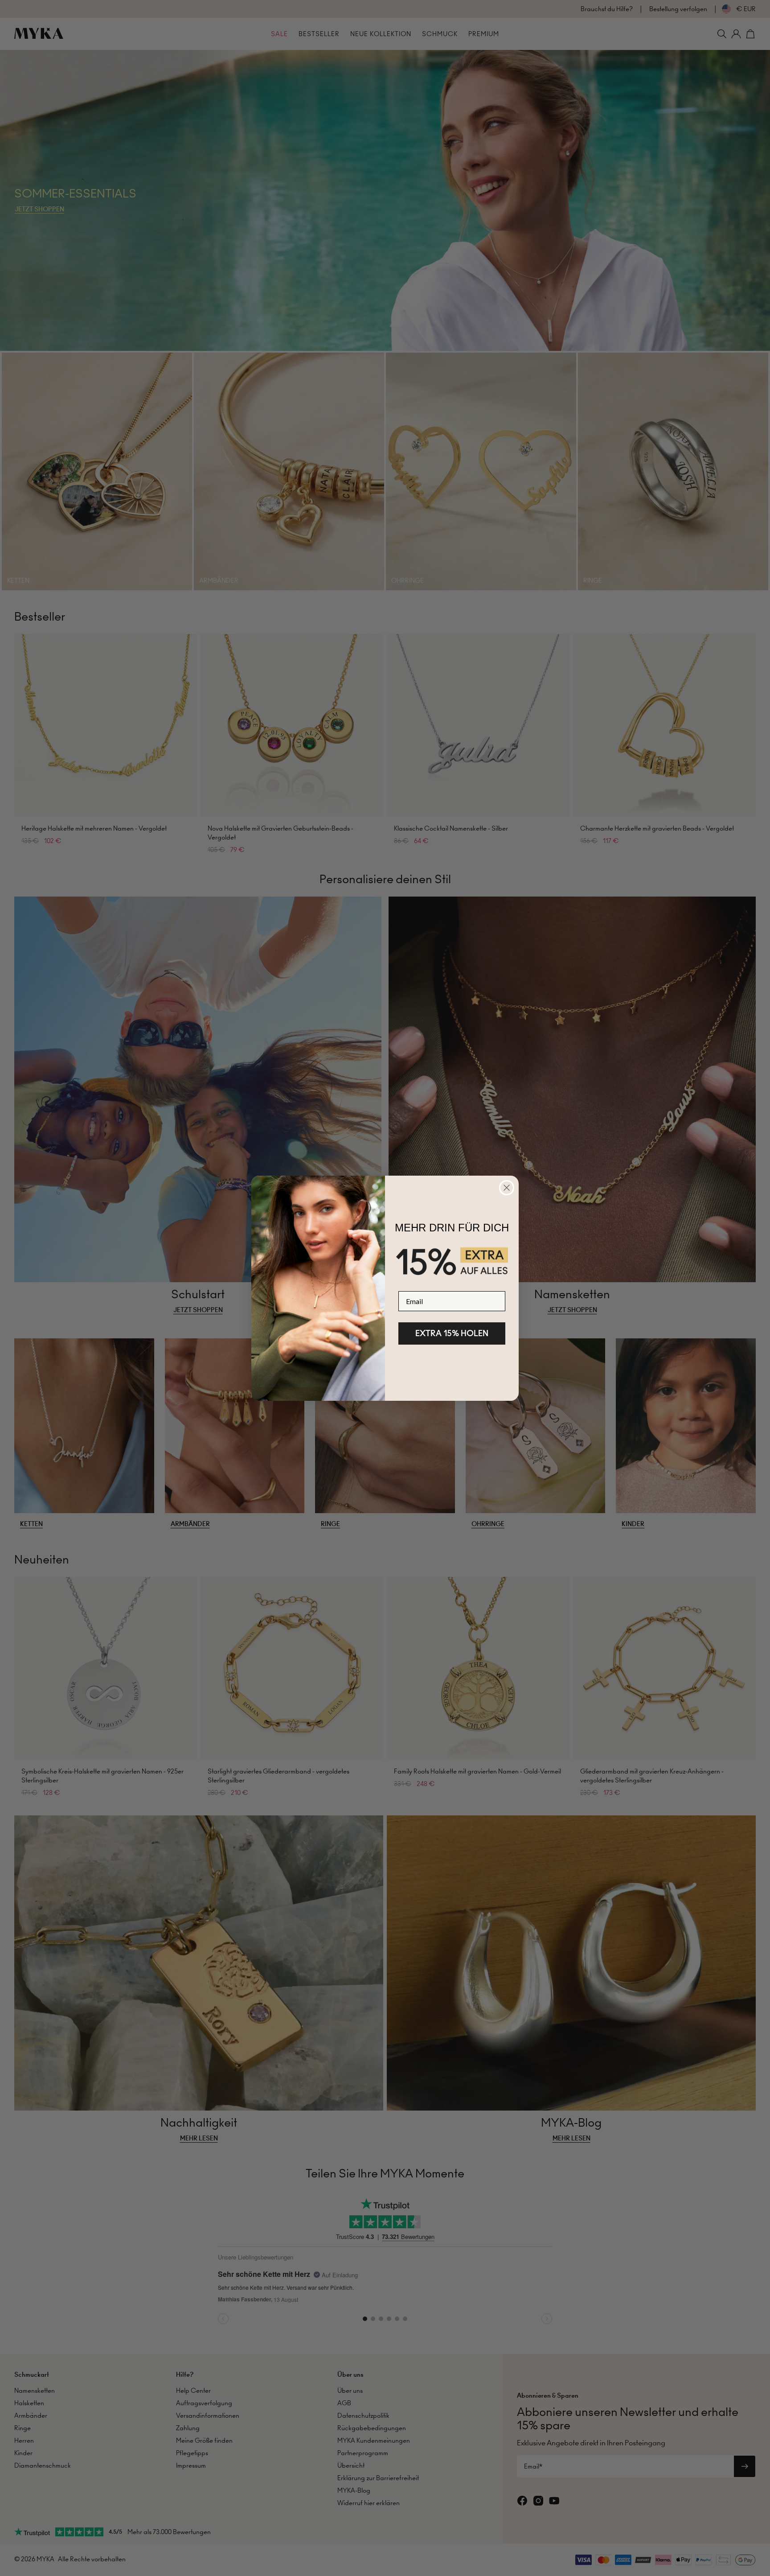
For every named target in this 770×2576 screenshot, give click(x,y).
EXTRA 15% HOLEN (452, 1333)
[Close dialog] (507, 1188)
